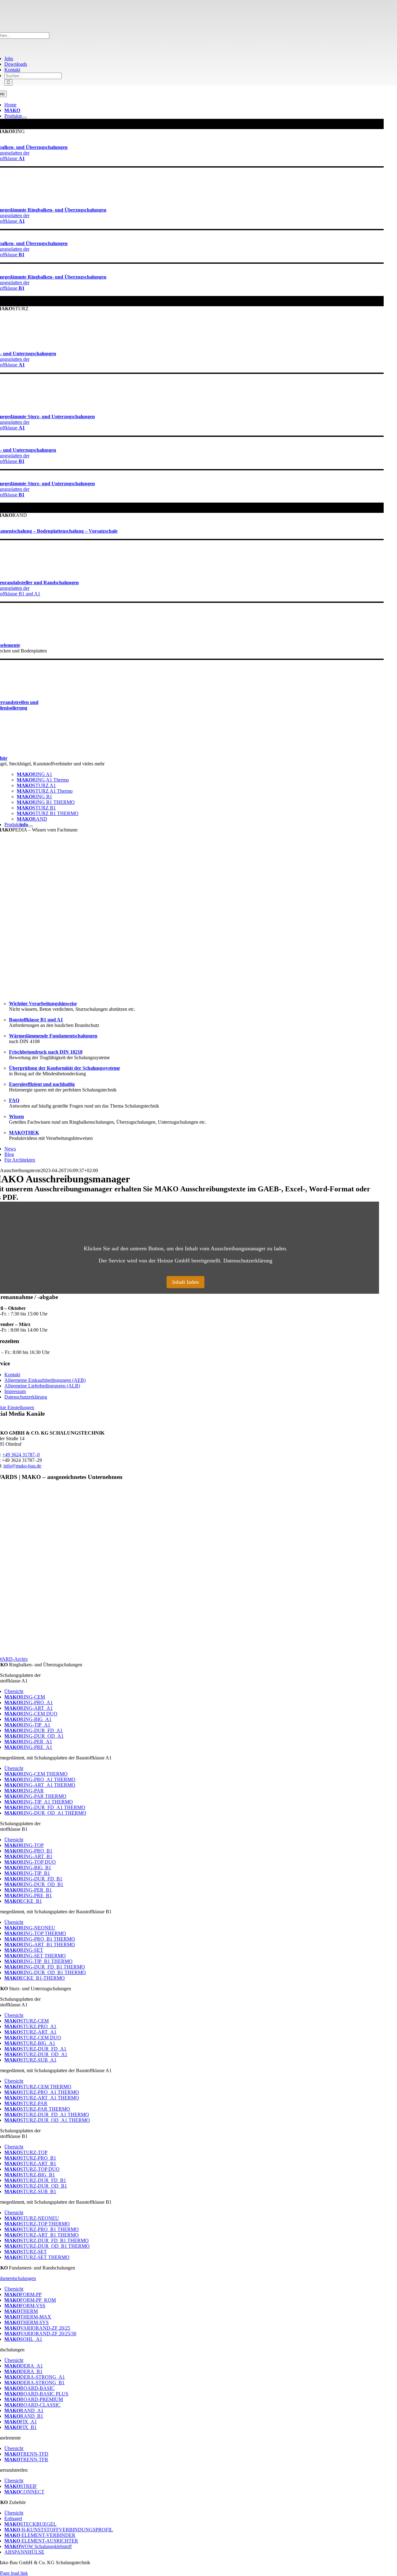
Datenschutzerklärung (248, 1261)
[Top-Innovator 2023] (185, 1572)
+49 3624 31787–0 (21, 1455)
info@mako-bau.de (22, 1466)
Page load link (14, 2573)
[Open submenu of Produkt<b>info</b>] (30, 826)
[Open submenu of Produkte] (25, 118)
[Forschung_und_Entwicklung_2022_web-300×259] (185, 1653)
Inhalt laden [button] (185, 1282)
